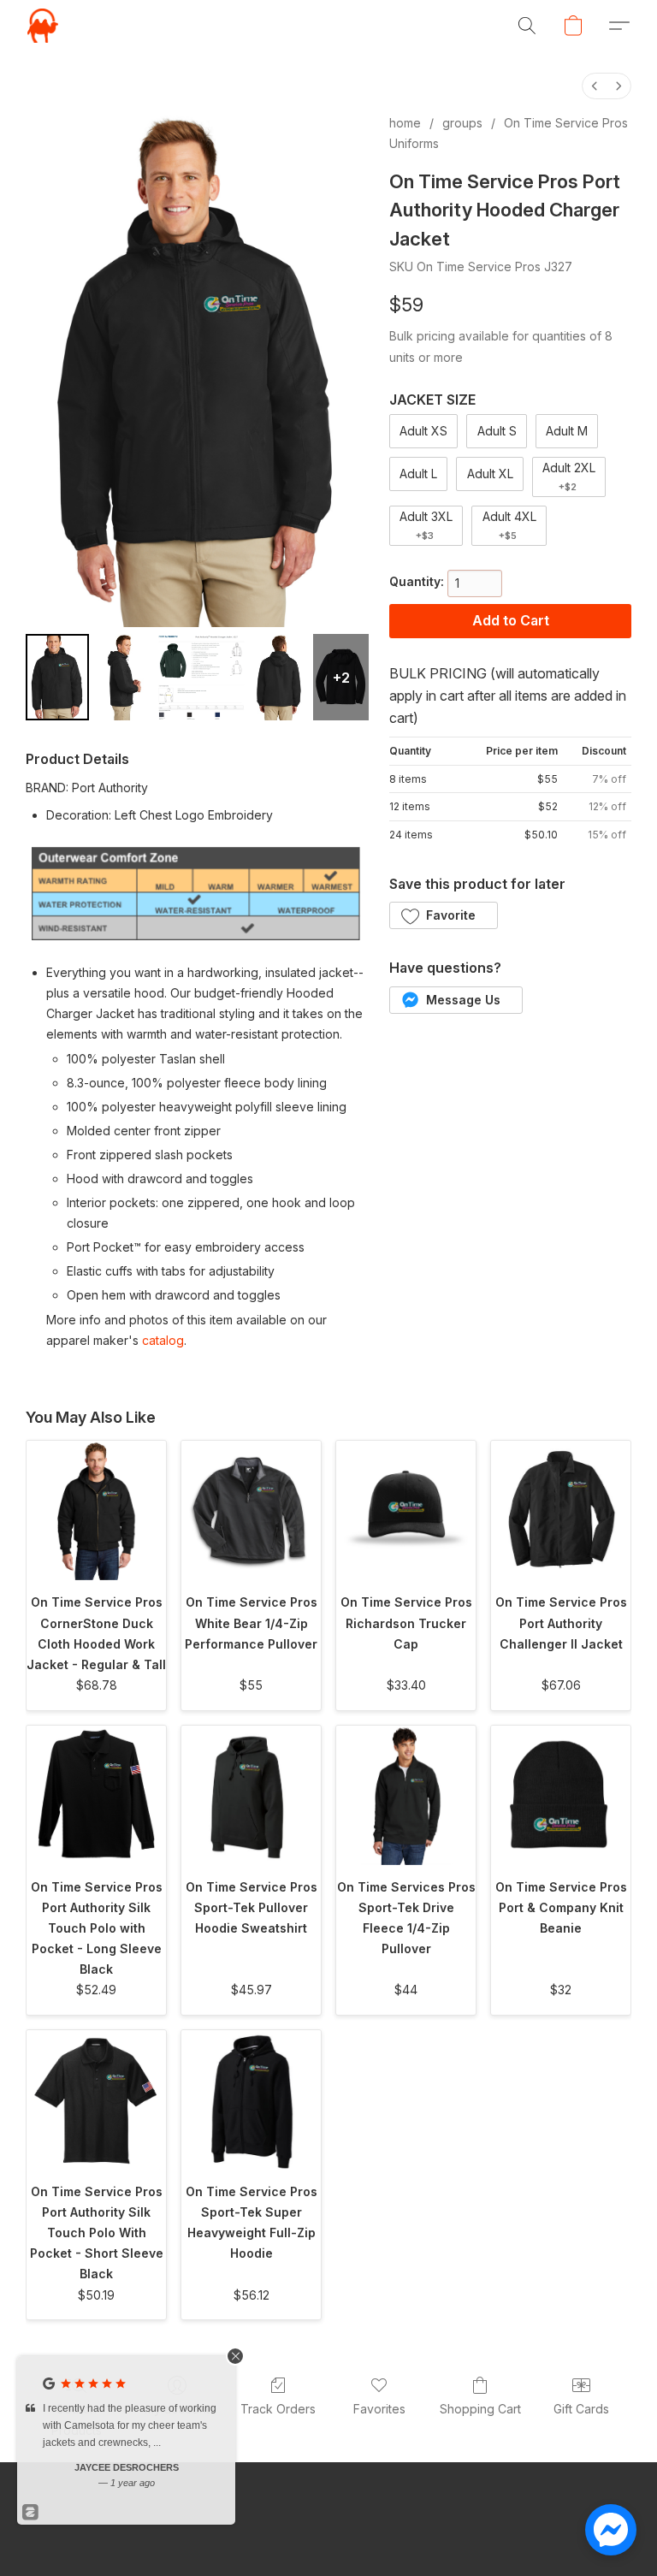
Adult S (497, 431)
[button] (43, 26)
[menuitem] (595, 86)
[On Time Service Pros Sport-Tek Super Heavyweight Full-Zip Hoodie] (251, 2100)
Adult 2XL (569, 477)
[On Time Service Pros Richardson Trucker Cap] (406, 1510)
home (405, 123)
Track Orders (278, 2409)
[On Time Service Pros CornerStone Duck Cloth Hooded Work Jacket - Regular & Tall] (96, 1510)
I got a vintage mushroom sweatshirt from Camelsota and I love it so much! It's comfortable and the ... (130, 2425)
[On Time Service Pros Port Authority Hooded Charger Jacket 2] (201, 677)
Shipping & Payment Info (346, 2533)
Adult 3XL (426, 525)
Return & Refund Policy (497, 2533)
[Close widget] (235, 2356)
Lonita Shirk (127, 2467)
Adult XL (490, 474)
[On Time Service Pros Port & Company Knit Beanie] (561, 1795)
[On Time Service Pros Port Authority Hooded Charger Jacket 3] (279, 677)
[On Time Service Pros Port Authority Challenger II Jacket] (561, 1510)
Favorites (379, 2409)
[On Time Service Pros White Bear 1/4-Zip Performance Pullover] (251, 1510)
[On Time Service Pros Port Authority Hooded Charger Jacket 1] (124, 677)
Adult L (418, 474)
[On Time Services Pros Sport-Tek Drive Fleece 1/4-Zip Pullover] (406, 1795)
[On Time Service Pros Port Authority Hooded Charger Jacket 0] (57, 677)
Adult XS (423, 431)
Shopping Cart (480, 2409)
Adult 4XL (509, 525)
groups (462, 123)
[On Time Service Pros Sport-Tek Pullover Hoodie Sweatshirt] (251, 1795)
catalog (163, 1340)
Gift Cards (581, 2409)
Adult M (567, 431)
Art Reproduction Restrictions (178, 2533)
